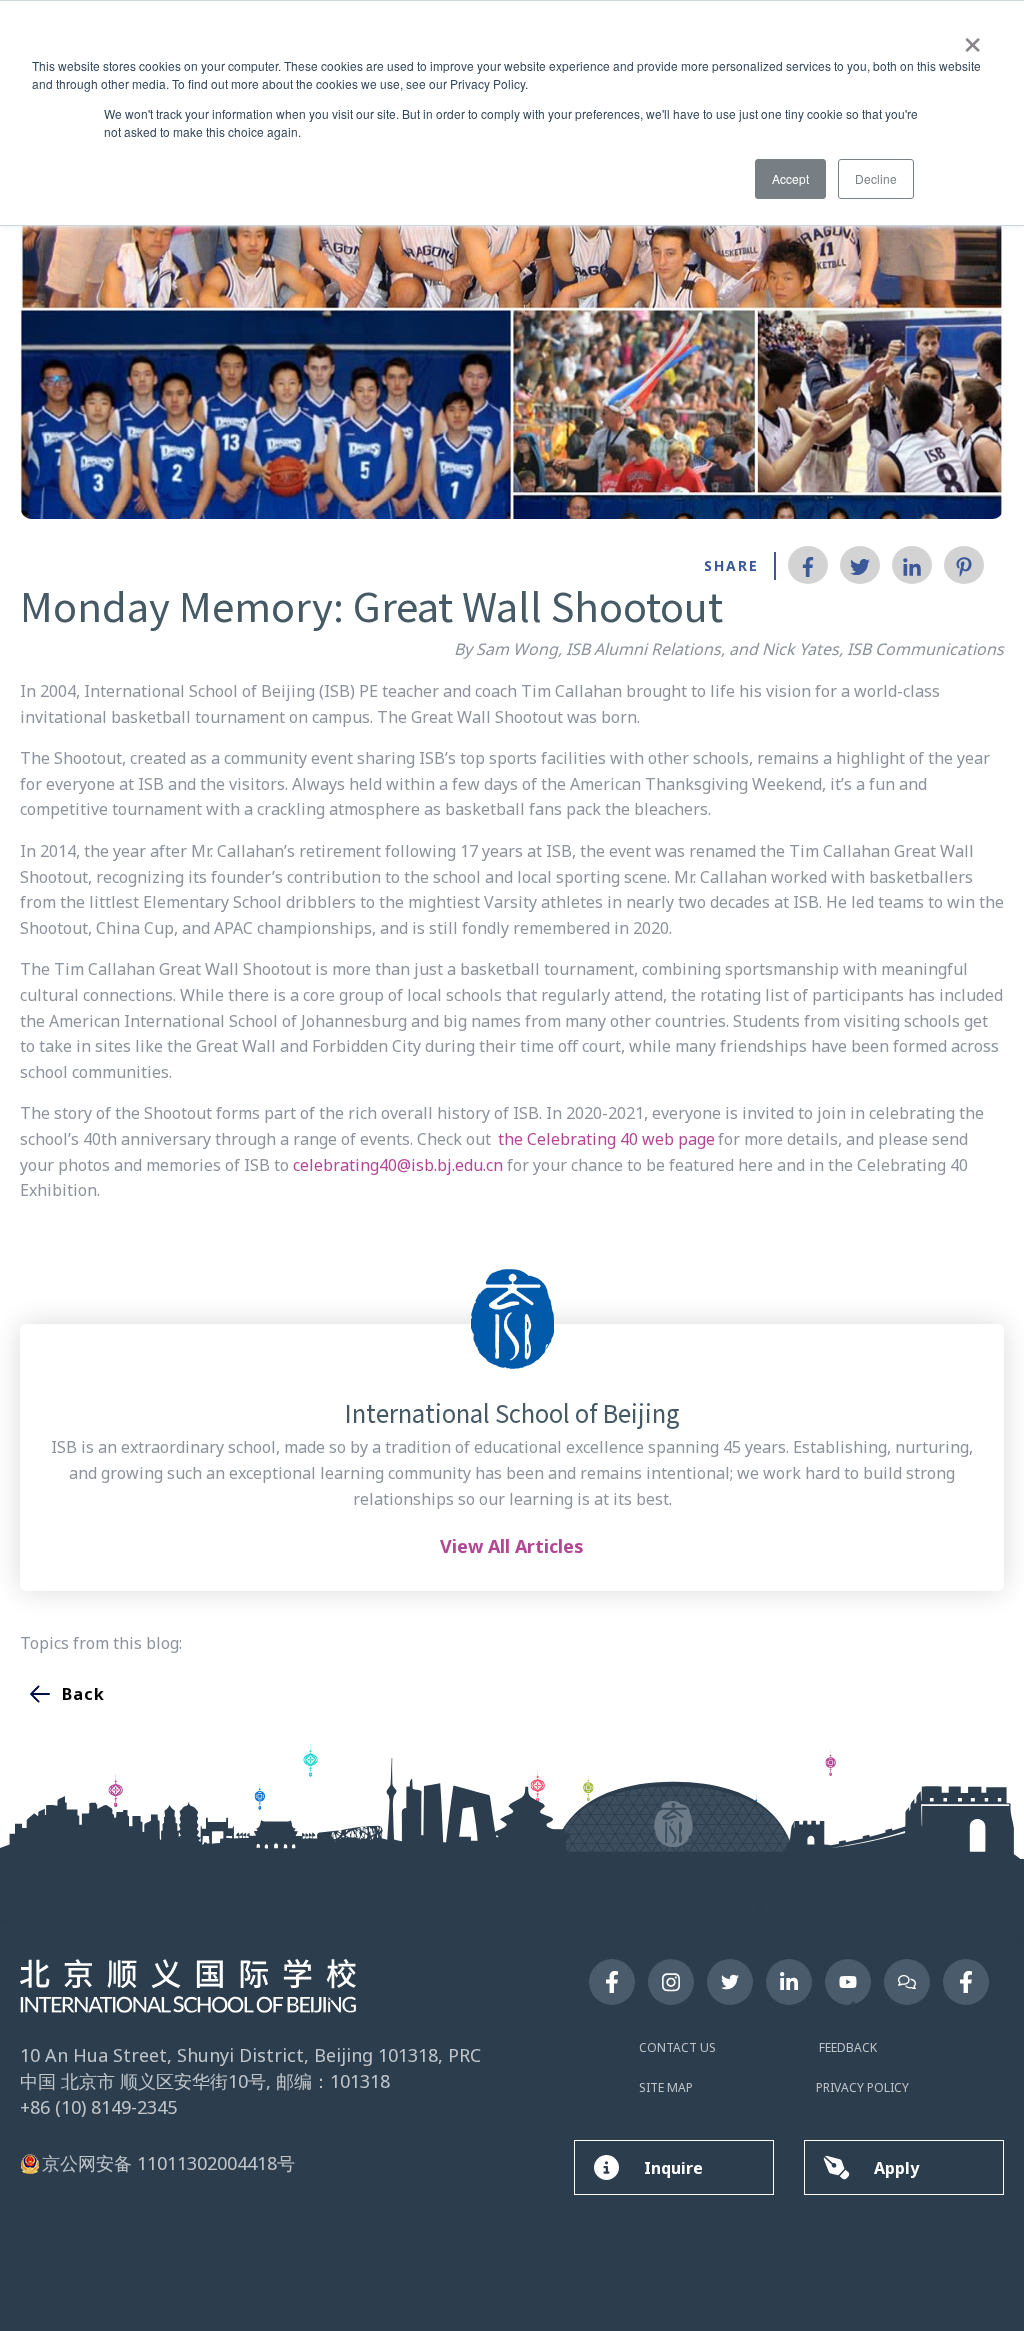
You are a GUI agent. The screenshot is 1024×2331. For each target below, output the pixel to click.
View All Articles (512, 1546)
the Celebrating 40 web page (606, 1139)
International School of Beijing (512, 1413)
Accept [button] (790, 178)
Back (83, 1694)
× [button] (972, 38)
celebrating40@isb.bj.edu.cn (398, 1165)
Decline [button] (876, 178)
